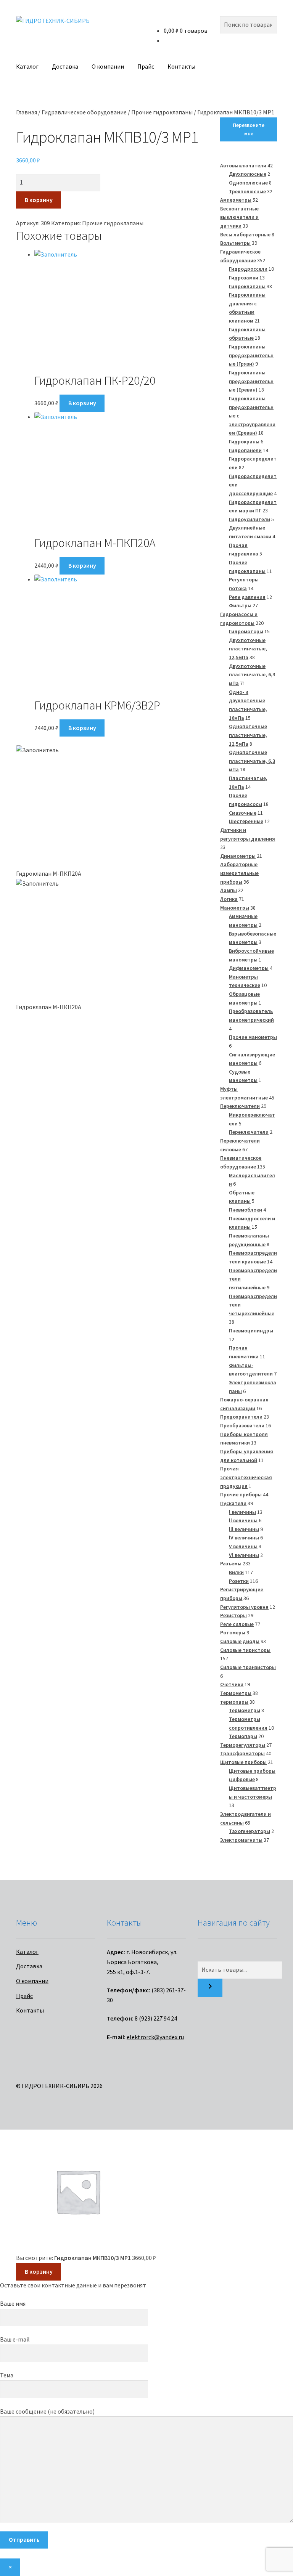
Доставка (65, 66)
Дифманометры (249, 968)
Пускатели (233, 1503)
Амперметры (236, 200)
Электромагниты (241, 1840)
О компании (108, 66)
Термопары (243, 1736)
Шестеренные (246, 821)
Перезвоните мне (249, 129)
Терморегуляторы (243, 1745)
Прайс (146, 66)
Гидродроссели (248, 269)
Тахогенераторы (250, 1831)
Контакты (181, 66)
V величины (243, 1546)
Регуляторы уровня (244, 1607)
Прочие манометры (253, 1037)
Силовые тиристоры (245, 1650)
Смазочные (243, 813)
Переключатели (240, 1106)
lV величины (244, 1538)
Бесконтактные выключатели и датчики (239, 217)
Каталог (27, 66)
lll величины (244, 1529)
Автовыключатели (243, 165)
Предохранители (241, 1417)
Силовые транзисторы (248, 1667)
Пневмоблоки (246, 1210)
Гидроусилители (250, 519)
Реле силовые (237, 1624)
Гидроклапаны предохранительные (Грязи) (251, 355)
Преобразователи (242, 1425)
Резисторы (233, 1615)
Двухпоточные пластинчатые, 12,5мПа (248, 649)
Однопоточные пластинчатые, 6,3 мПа (252, 761)
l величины (242, 1512)
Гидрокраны (244, 441)
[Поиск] (210, 1988)
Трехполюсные (247, 191)
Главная (27, 112)
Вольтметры (235, 243)
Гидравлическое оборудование (84, 112)
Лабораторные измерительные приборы (239, 873)
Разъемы (231, 1563)
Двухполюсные (248, 174)
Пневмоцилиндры (251, 1331)
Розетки (239, 1581)
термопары (234, 1702)
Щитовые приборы (243, 1762)
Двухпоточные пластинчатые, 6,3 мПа (252, 675)
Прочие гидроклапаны (162, 112)
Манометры (235, 908)
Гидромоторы (246, 631)
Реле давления (247, 597)
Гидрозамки (244, 278)
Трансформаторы (242, 1753)
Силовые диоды (240, 1641)
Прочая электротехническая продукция (246, 1477)
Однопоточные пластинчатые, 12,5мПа (248, 735)
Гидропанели (245, 450)
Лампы (229, 890)
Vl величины (244, 1555)
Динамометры (238, 856)
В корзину (39, 200)
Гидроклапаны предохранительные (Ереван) (251, 381)
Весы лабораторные (245, 234)
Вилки (236, 1572)
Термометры (236, 1693)
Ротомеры (233, 1632)
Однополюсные (248, 183)
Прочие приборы (241, 1494)
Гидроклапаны (247, 286)
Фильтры (240, 605)
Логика (229, 899)
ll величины (243, 1520)
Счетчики (232, 1684)
